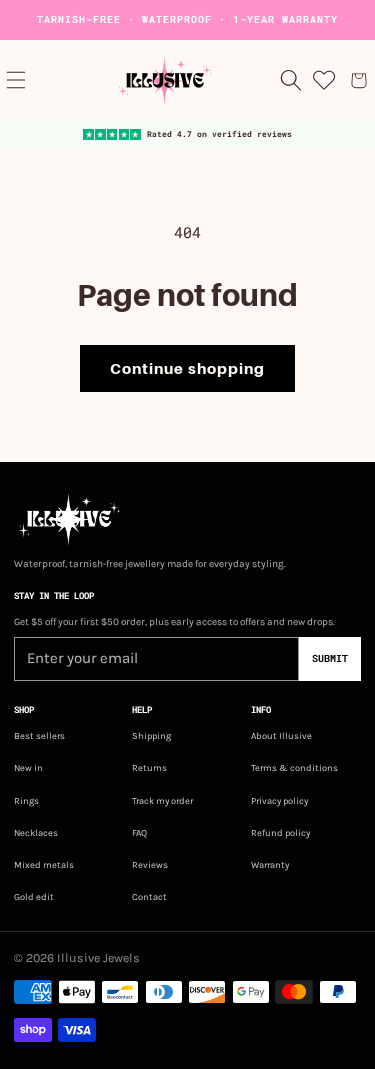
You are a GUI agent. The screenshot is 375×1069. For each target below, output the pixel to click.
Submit (330, 658)
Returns (149, 767)
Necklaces (36, 832)
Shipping (151, 735)
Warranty (270, 864)
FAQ (139, 832)
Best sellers (39, 735)
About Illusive (281, 735)
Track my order (162, 800)
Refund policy (280, 832)
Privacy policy (279, 800)
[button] (16, 80)
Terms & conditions (294, 767)
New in (28, 767)
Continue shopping (187, 369)
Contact (149, 896)
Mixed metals (44, 864)
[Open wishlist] (325, 80)
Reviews (150, 864)
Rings (26, 800)
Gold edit (34, 896)
